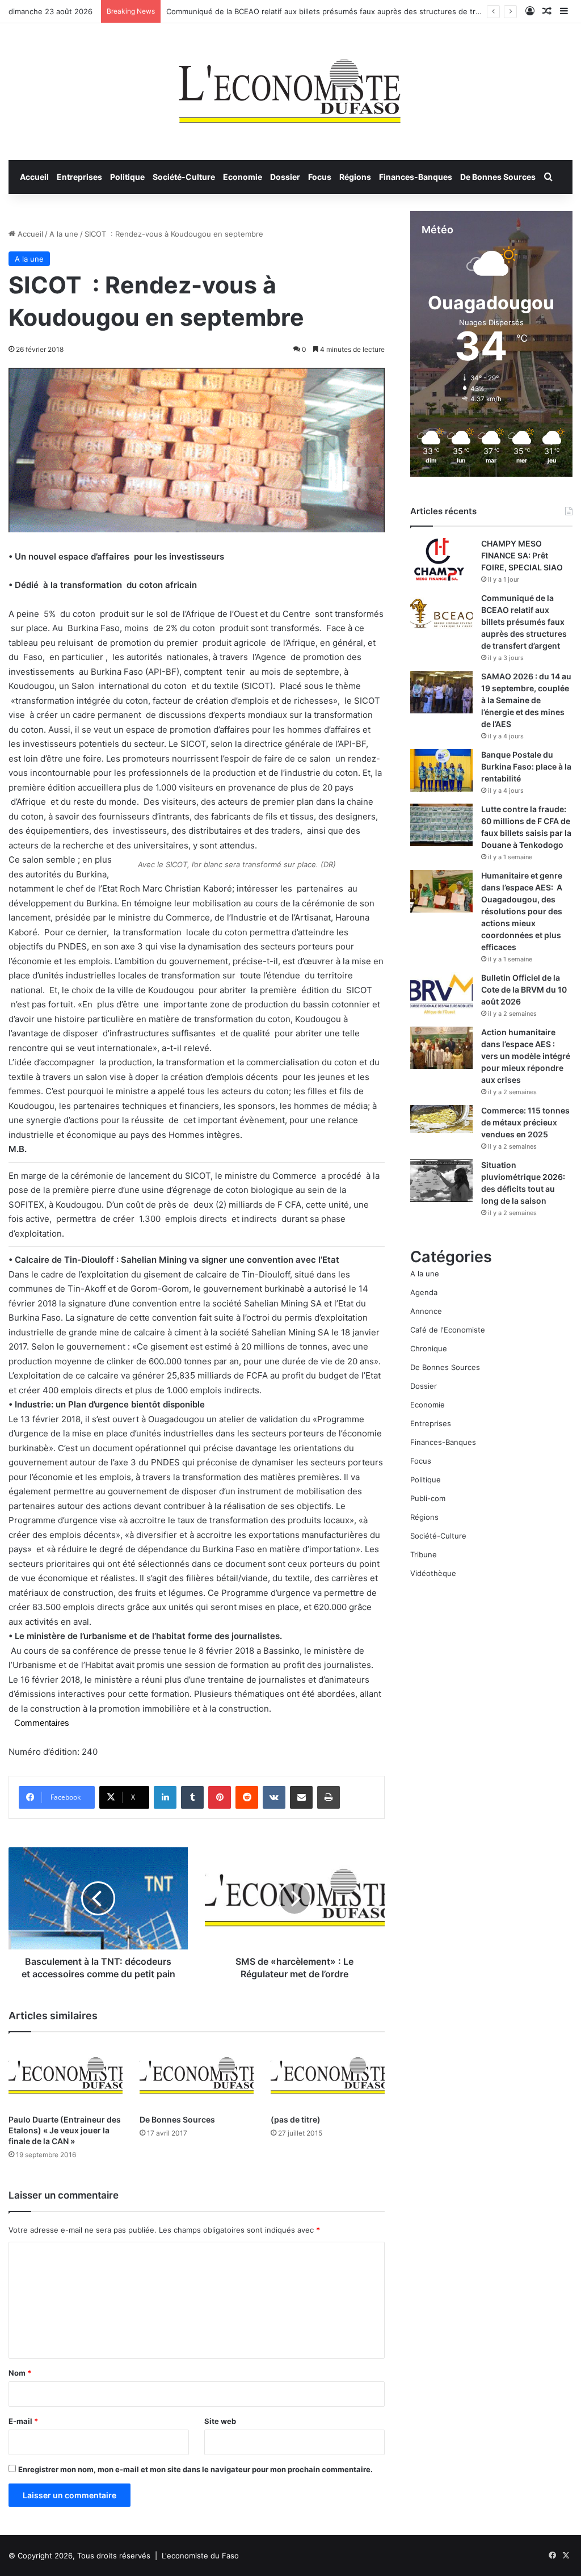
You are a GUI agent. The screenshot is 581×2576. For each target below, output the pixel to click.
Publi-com (428, 1498)
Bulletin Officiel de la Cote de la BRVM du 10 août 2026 (524, 989)
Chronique (429, 1348)
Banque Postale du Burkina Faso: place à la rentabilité (526, 766)
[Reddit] (247, 1797)
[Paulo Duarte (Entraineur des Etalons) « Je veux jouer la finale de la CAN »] (66, 2076)
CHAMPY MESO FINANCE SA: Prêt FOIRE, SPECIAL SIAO (522, 555)
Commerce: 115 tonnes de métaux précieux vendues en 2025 (525, 1122)
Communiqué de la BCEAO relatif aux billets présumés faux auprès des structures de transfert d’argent (349, 11)
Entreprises (79, 177)
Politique (127, 177)
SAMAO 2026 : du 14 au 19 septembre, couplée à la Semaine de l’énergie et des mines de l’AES (526, 700)
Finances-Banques (416, 177)
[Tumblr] (192, 1797)
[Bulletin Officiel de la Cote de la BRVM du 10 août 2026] (441, 993)
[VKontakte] (274, 1797)
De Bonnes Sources (498, 177)
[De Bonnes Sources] (197, 2076)
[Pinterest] (220, 1797)
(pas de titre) (296, 2119)
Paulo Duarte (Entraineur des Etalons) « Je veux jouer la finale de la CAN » (65, 2130)
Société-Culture (184, 177)
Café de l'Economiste (448, 1330)
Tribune (424, 1554)
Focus (320, 177)
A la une (64, 234)
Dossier (285, 177)
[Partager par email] (301, 1797)
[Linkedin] (165, 1797)
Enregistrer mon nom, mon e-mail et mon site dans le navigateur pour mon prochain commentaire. (195, 2469)
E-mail (23, 2421)
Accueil (34, 177)
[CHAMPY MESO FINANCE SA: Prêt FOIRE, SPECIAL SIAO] (441, 559)
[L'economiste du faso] (290, 86)
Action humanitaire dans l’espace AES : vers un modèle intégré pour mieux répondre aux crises (526, 1056)
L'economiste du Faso (200, 2556)
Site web (220, 2421)
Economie (243, 177)
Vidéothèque (433, 1573)
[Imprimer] (329, 1797)
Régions (355, 177)
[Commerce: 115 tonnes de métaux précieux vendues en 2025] (441, 1119)
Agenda (424, 1292)
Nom (20, 2373)
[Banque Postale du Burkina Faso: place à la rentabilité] (441, 770)
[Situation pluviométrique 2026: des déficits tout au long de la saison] (441, 1181)
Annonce (426, 1311)
